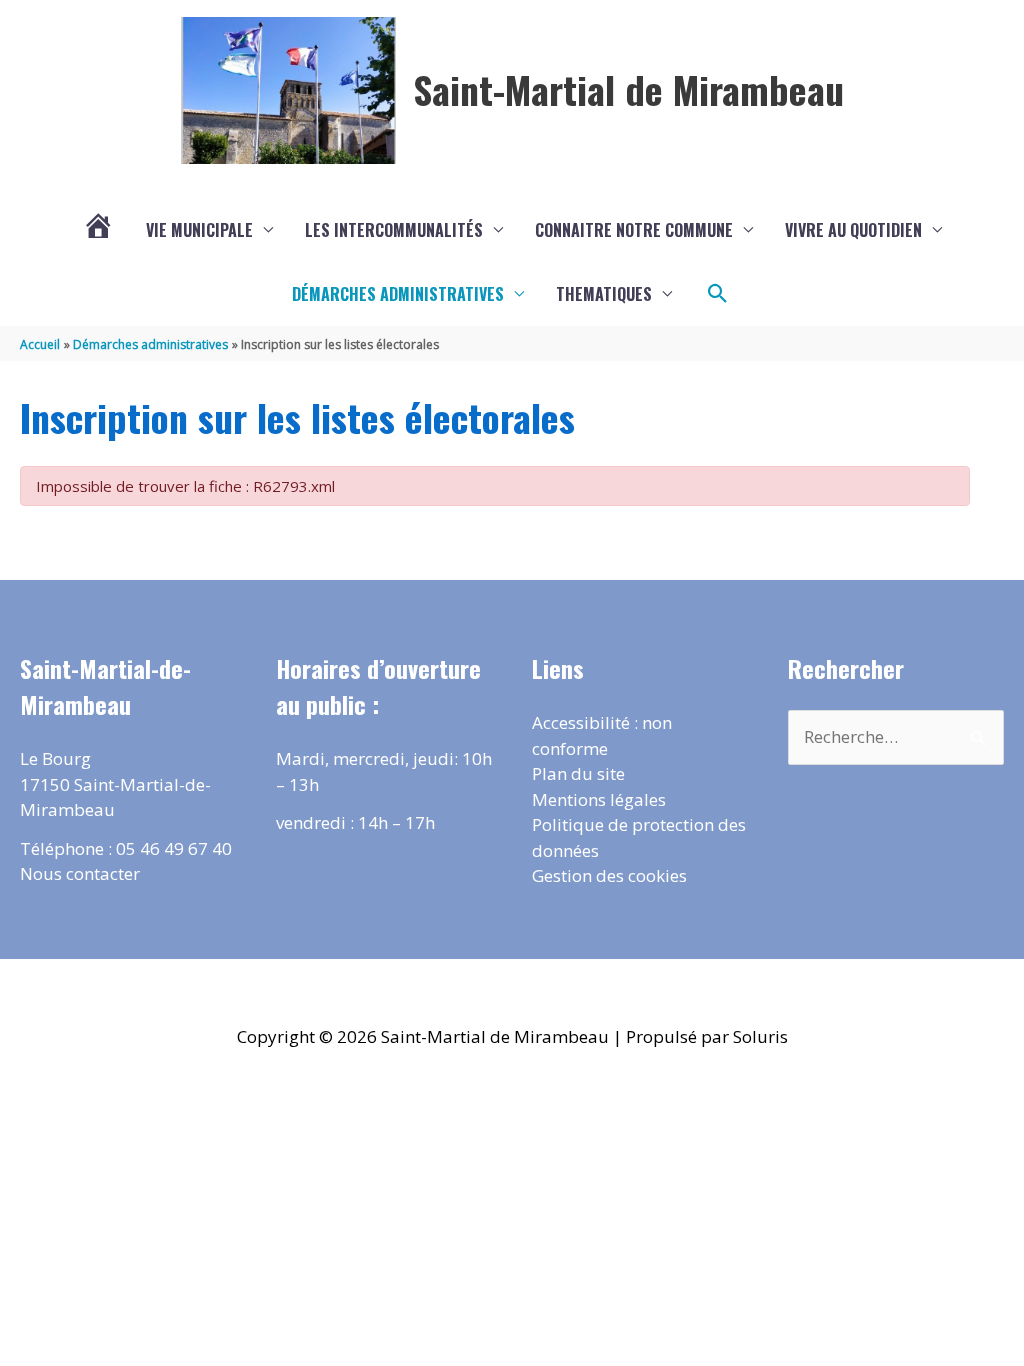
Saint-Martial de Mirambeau (628, 89)
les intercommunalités (394, 230)
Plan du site (578, 773)
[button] (718, 294)
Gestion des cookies (609, 875)
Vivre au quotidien (853, 230)
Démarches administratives (398, 294)
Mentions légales (599, 799)
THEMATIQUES (604, 294)
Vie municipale (199, 230)
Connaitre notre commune (634, 230)
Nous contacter (80, 873)
